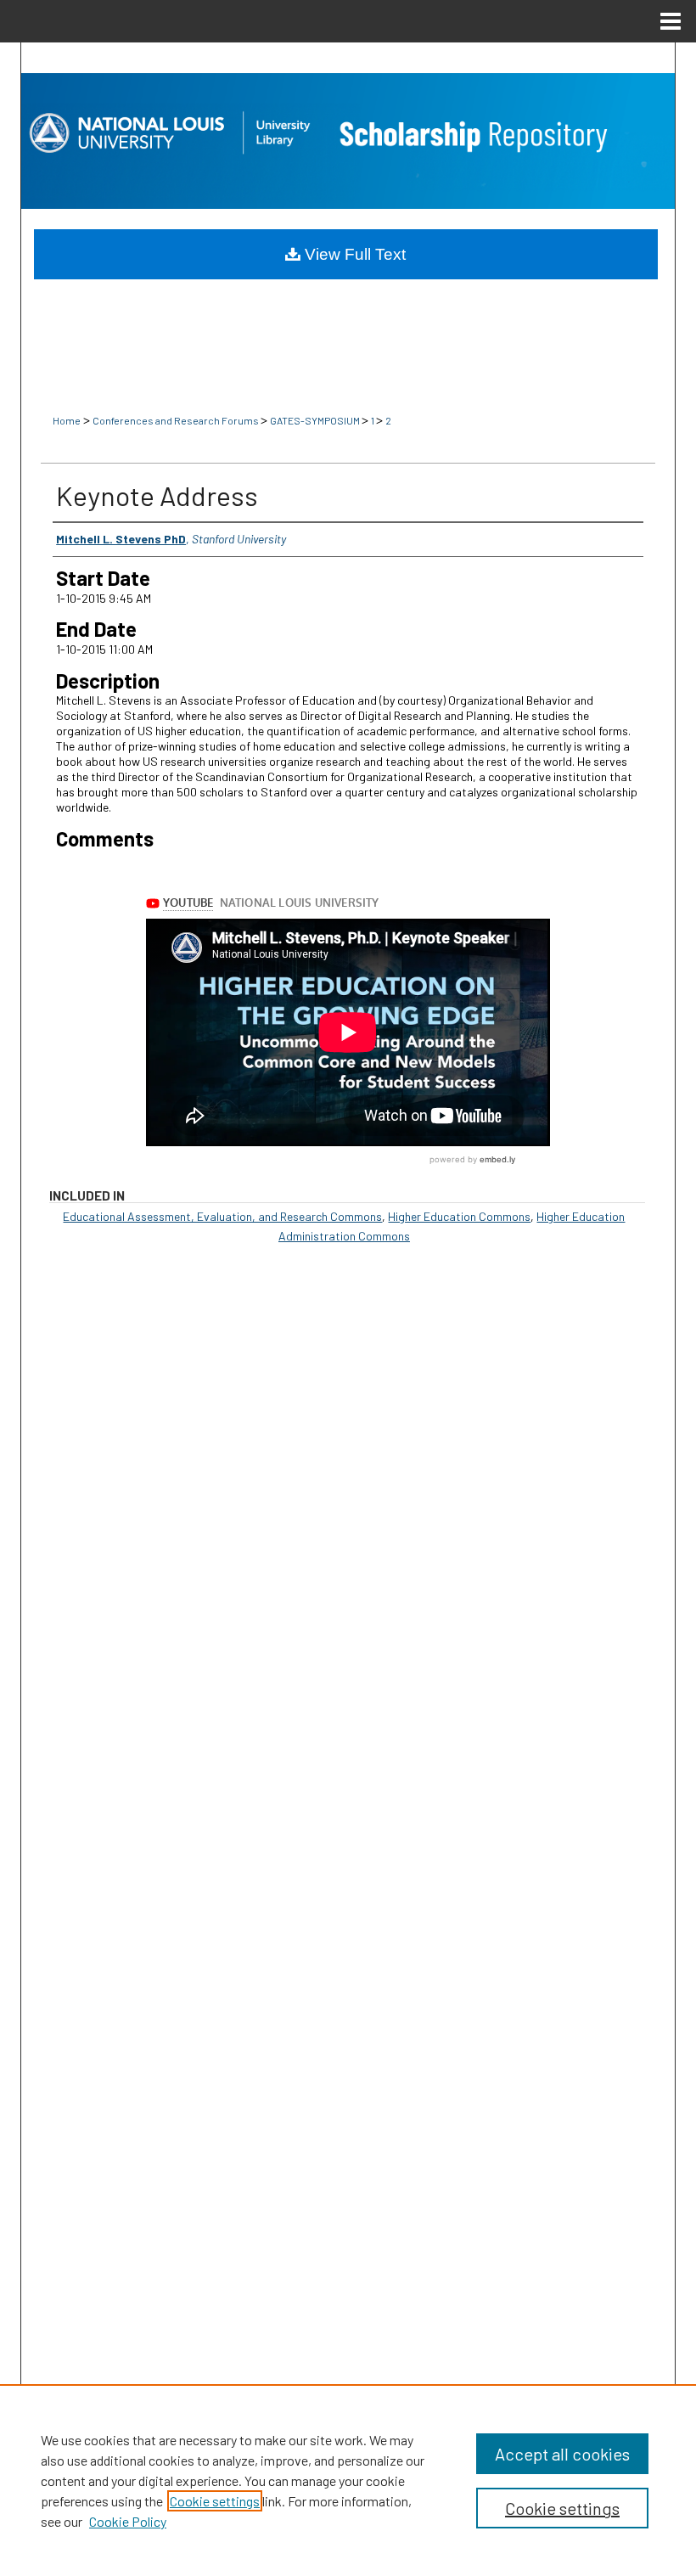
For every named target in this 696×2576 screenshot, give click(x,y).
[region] (348, 2480)
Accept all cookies (562, 2454)
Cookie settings (215, 2501)
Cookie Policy (128, 2521)
